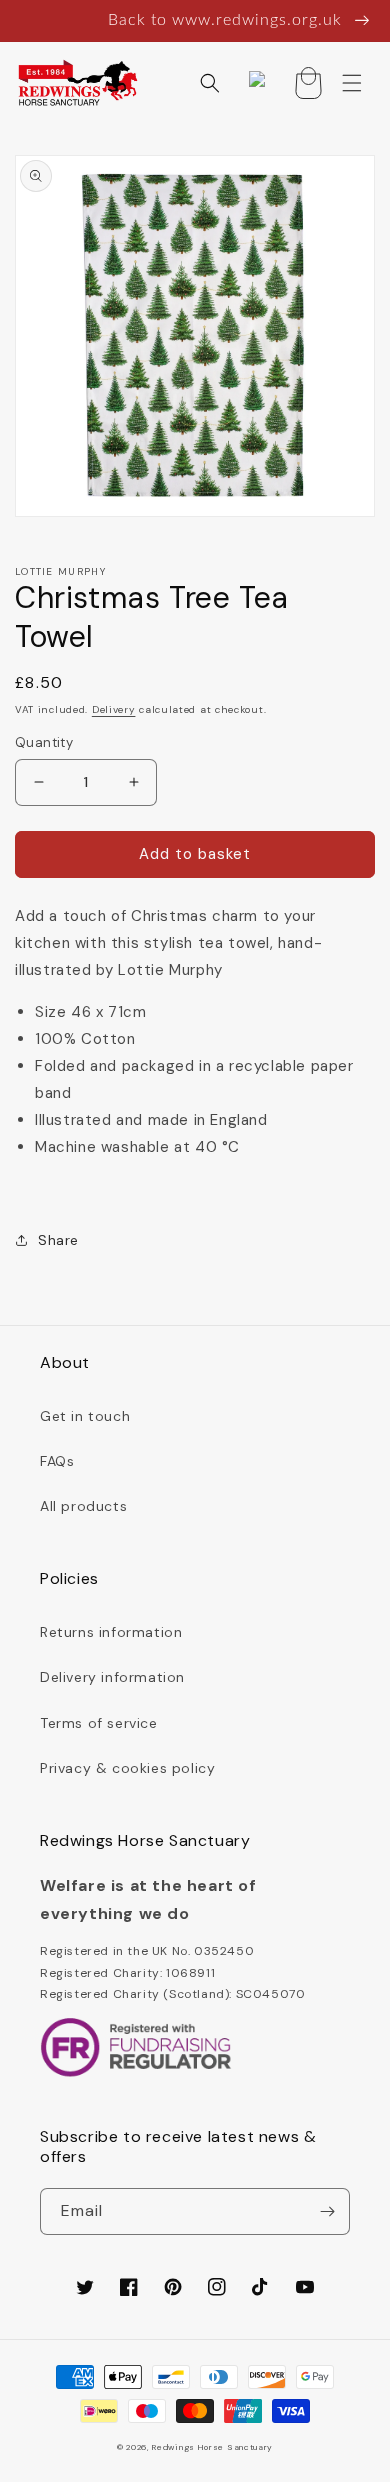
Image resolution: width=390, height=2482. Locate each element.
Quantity (44, 742)
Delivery (114, 709)
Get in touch (85, 1416)
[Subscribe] (327, 2211)
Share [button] (58, 1240)
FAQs (57, 1461)
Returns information (111, 1632)
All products (83, 1506)
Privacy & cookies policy (127, 1768)
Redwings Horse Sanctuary (212, 2447)
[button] (210, 83)
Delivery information (112, 1677)
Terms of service (99, 1723)
